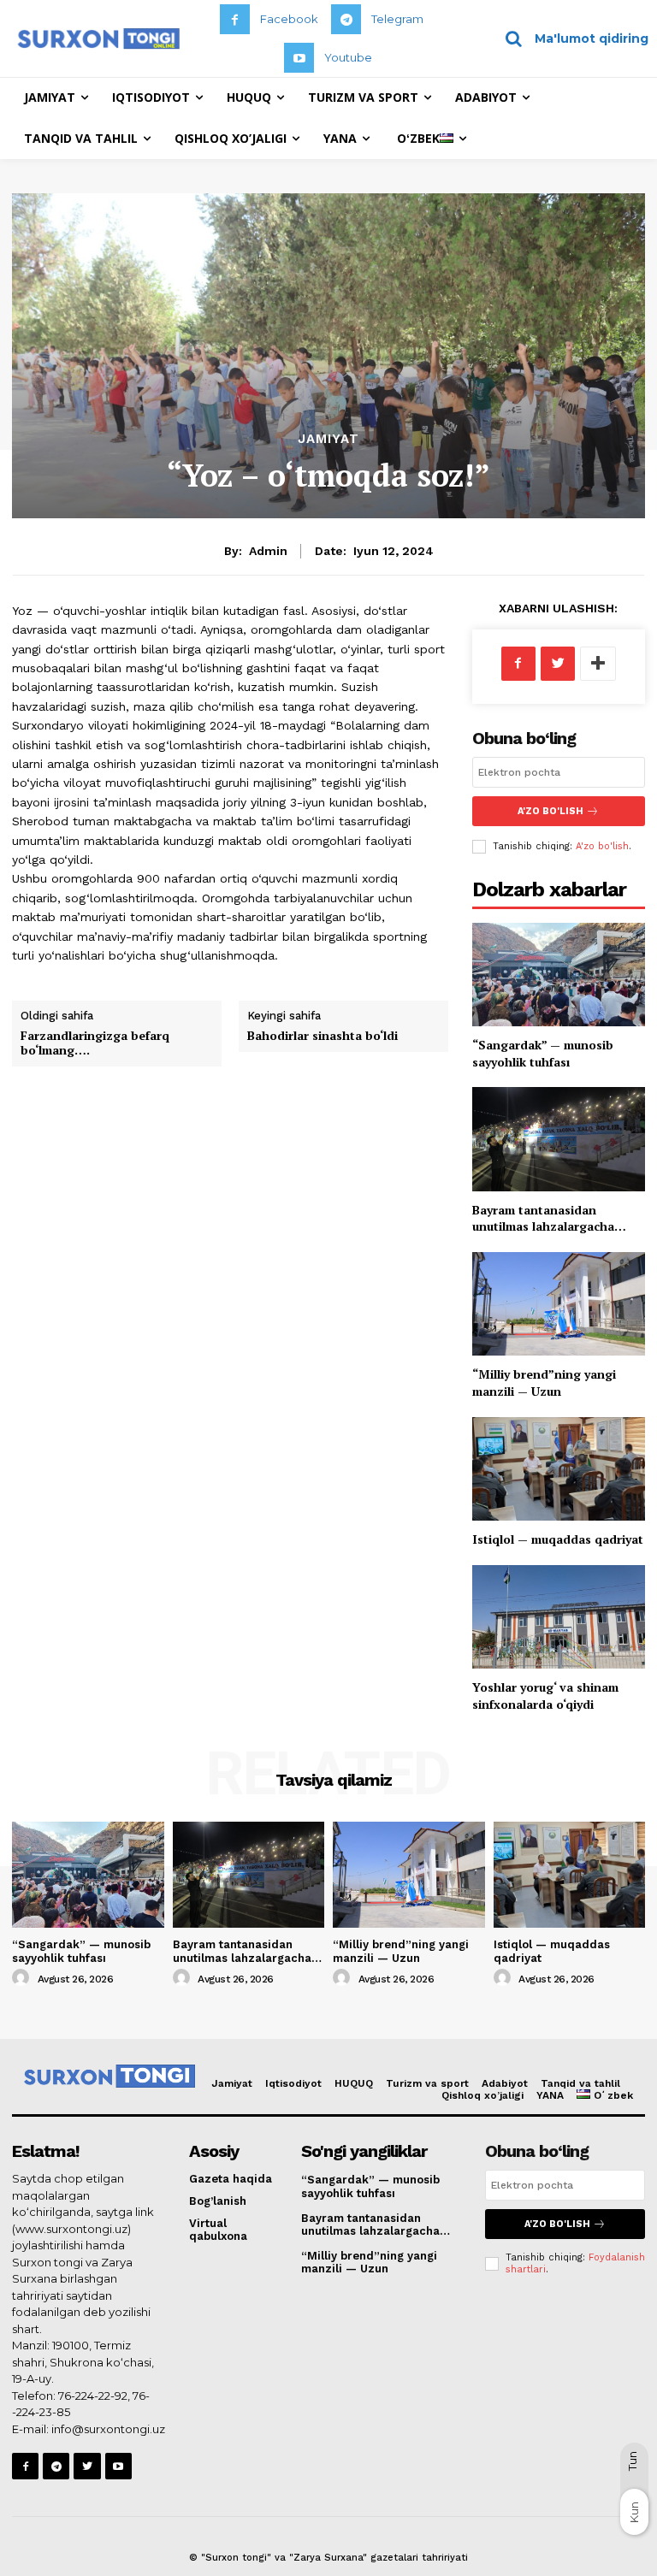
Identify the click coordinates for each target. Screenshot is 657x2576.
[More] (598, 664)
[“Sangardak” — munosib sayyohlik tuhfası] (559, 975)
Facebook (289, 19)
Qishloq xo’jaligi (482, 2095)
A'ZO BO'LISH (550, 811)
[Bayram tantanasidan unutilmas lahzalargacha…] (559, 1139)
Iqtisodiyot (293, 2083)
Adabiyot (505, 2083)
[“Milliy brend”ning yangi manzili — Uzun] (559, 1304)
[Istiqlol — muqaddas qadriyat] (559, 1469)
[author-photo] (23, 1978)
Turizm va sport (427, 2083)
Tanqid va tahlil (580, 2083)
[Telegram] (346, 19)
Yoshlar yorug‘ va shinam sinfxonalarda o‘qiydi (545, 1696)
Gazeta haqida (231, 2179)
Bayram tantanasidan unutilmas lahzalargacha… (549, 1218)
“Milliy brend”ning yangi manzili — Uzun (544, 1383)
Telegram (397, 19)
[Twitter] (558, 664)
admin (268, 551)
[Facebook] (235, 19)
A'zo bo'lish (602, 846)
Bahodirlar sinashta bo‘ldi (323, 1035)
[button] (571, 38)
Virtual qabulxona (218, 2230)
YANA (550, 2095)
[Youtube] (299, 58)
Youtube (348, 57)
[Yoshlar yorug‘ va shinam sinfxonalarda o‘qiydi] (559, 1617)
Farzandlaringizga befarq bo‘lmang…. (95, 1043)
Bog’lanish (218, 2201)
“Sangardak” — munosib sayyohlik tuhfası (543, 1053)
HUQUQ (354, 2083)
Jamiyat (328, 439)
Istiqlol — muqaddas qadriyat (558, 1539)
